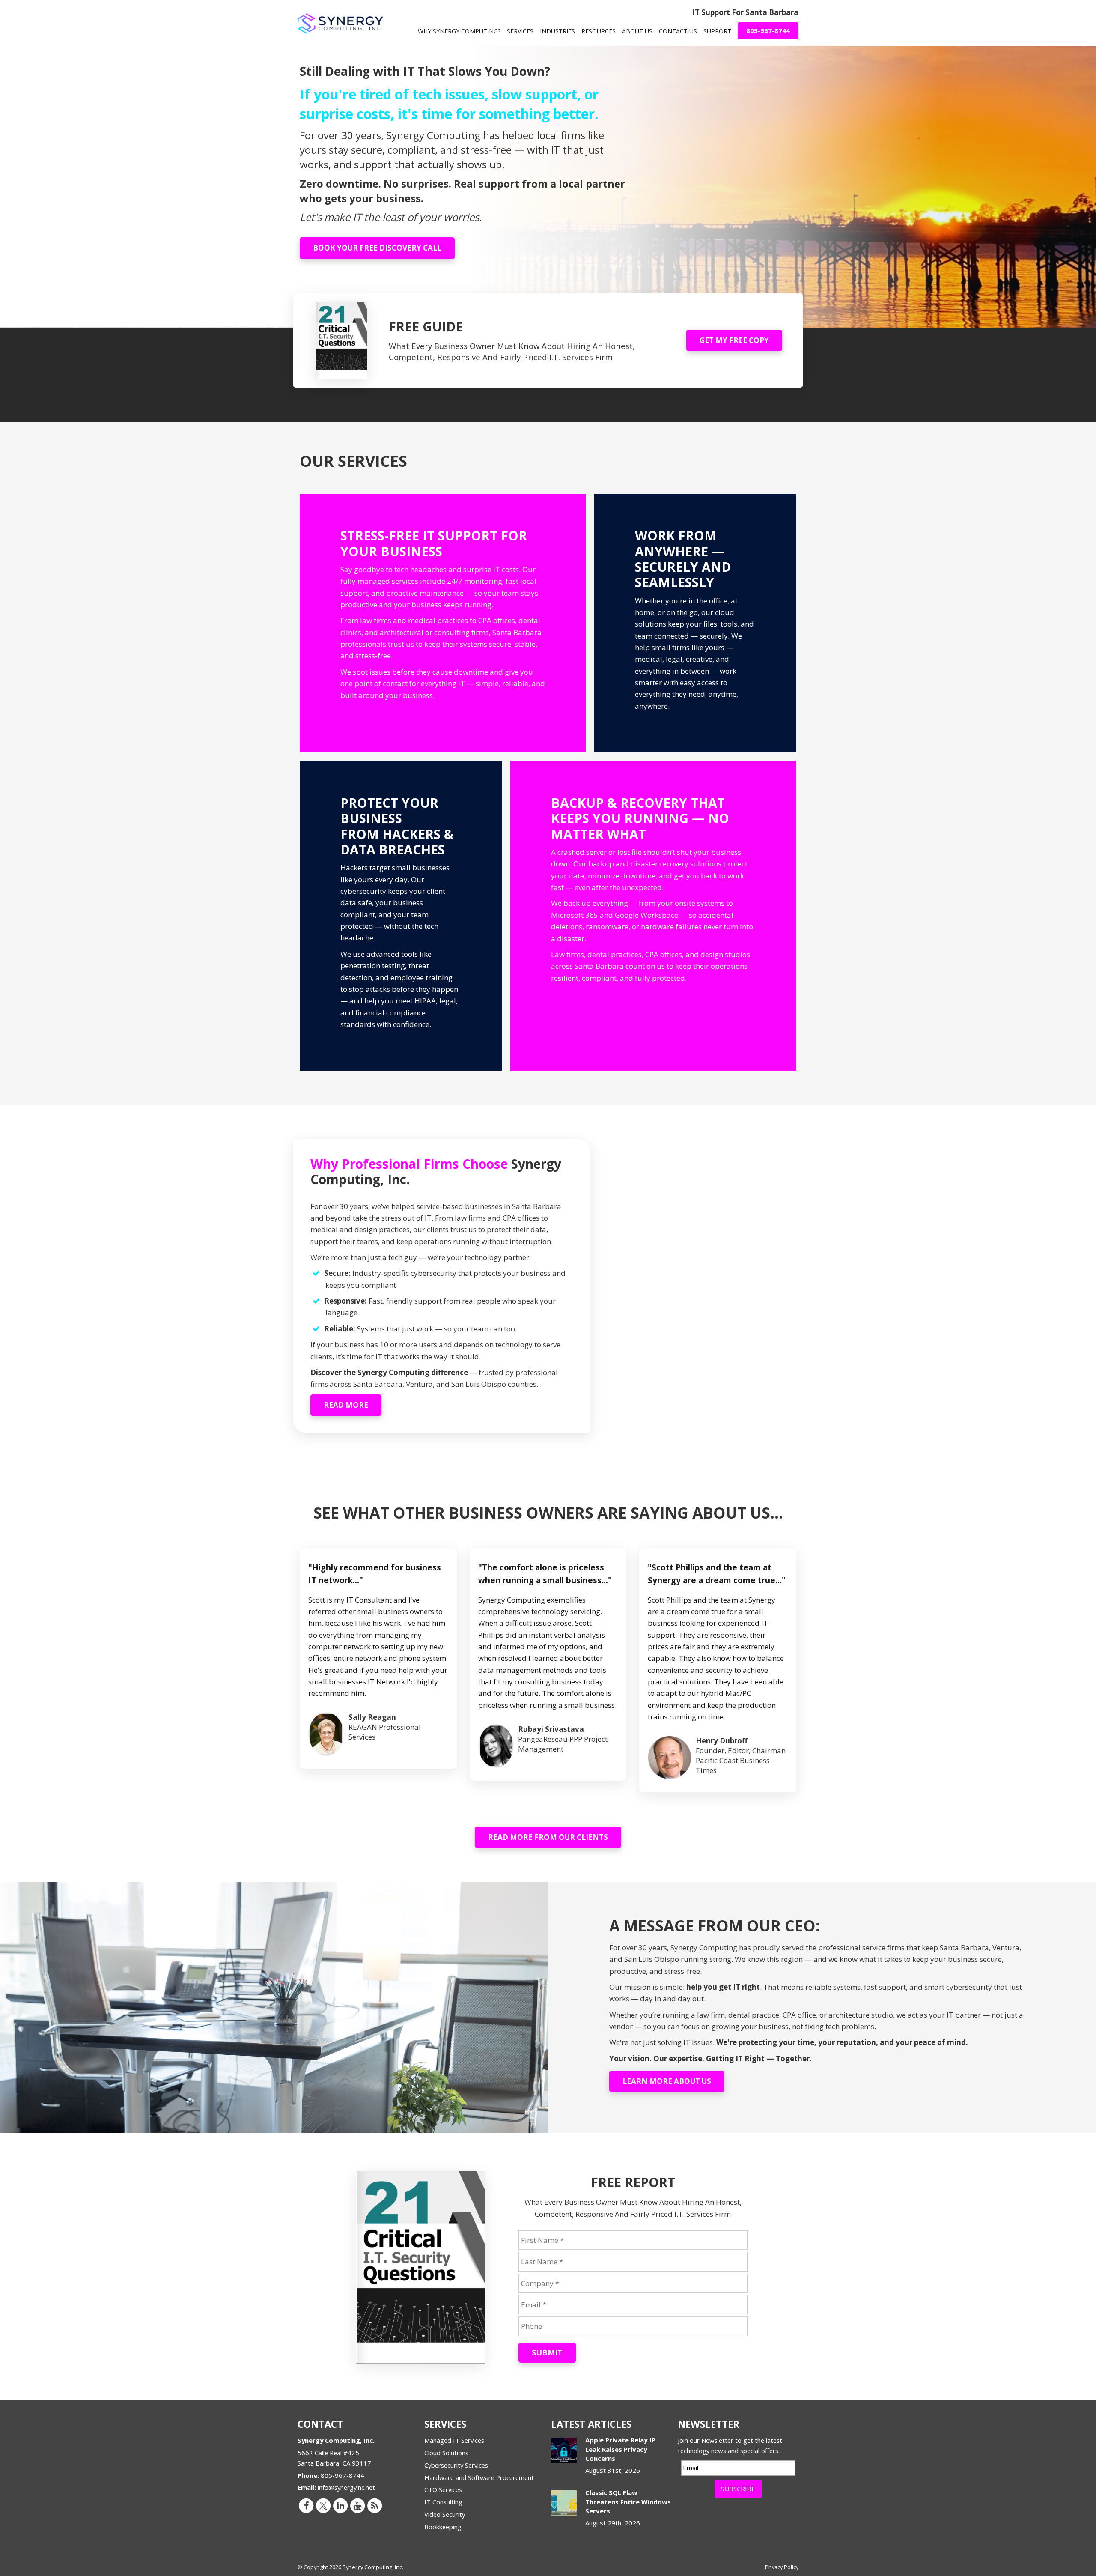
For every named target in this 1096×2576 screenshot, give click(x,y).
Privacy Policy (782, 2567)
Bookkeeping (443, 2527)
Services (520, 31)
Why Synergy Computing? (459, 31)
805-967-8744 (768, 30)
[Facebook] (306, 2505)
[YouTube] (357, 2505)
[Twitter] (323, 2505)
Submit (547, 2352)
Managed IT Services (454, 2440)
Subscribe (738, 2489)
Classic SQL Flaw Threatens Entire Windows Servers (628, 2502)
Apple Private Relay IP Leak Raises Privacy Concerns (620, 2449)
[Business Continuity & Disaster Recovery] (653, 916)
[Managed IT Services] (443, 623)
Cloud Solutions (446, 2453)
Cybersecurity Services (456, 2465)
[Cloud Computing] (695, 623)
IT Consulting (443, 2502)
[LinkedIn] (340, 2505)
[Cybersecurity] (401, 916)
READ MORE (346, 1405)
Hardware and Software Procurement (479, 2477)
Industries (557, 31)
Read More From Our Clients (548, 1837)
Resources (599, 31)
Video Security (445, 2514)
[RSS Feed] (375, 2505)
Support (717, 31)
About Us (637, 31)
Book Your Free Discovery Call (377, 248)
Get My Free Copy (734, 340)
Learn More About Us (667, 2081)
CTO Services (443, 2489)
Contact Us (678, 31)
